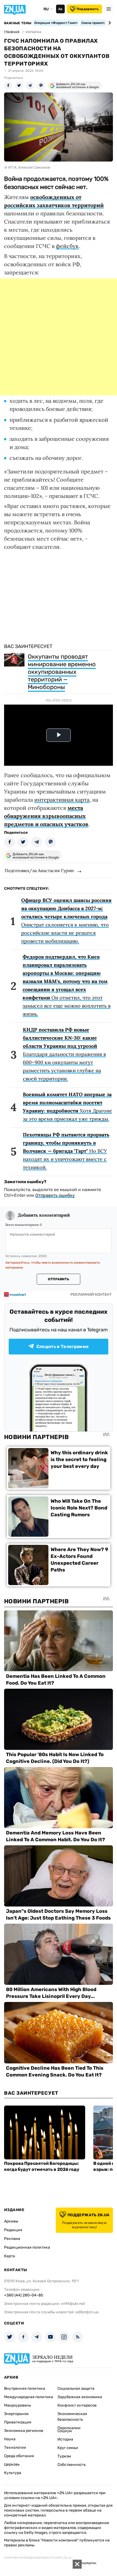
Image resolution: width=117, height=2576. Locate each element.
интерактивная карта (62, 800)
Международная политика (29, 2397)
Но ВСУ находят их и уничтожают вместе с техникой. (66, 1151)
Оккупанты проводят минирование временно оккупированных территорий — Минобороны (62, 672)
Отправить (59, 1279)
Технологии (15, 2448)
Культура (13, 2473)
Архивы (11, 2221)
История (65, 2439)
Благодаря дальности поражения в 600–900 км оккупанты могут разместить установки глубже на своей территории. (64, 1054)
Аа (60, 9)
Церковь (12, 2464)
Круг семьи (68, 2448)
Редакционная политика (27, 2247)
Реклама (12, 2239)
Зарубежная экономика (80, 2397)
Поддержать (88, 9)
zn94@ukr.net (73, 2304)
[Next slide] (109, 23)
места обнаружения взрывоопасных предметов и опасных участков (46, 816)
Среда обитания (19, 2456)
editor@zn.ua (87, 2312)
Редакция (13, 2230)
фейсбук (67, 246)
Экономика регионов (24, 2431)
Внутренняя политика (25, 2389)
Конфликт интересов (77, 2405)
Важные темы (18, 23)
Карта (10, 2256)
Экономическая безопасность (72, 2417)
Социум (65, 2431)
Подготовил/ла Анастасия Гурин (39, 870)
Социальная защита (76, 2389)
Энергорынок (16, 2414)
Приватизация (18, 2422)
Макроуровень (18, 2405)
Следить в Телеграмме (63, 1346)
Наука (10, 2439)
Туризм (64, 2456)
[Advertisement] (59, 337)
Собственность (72, 2465)
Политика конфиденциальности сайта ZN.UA (38, 2558)
